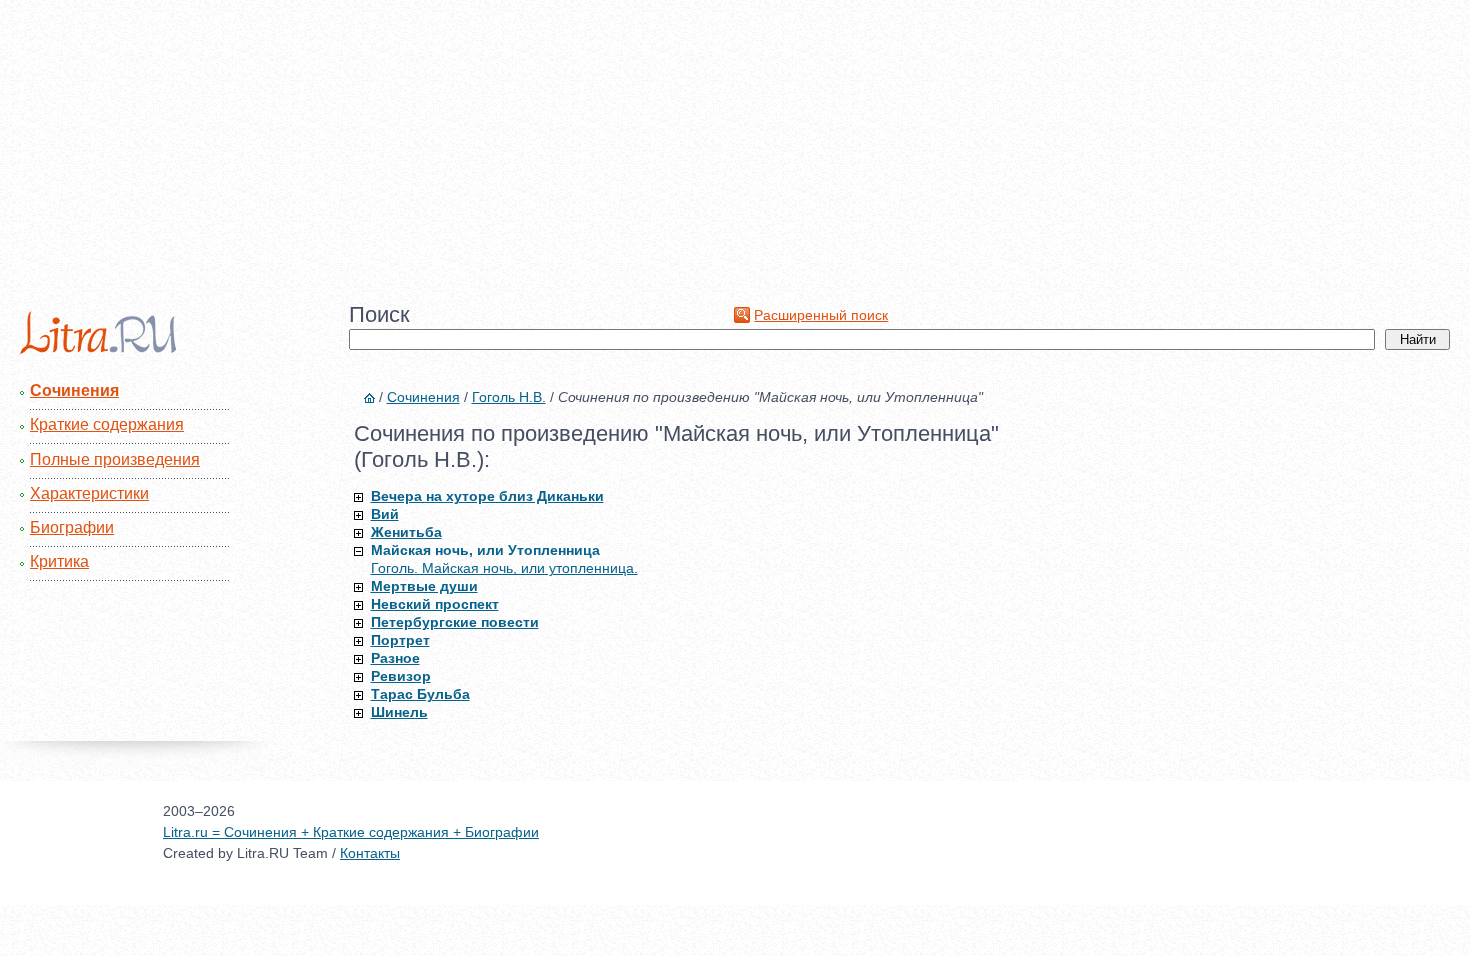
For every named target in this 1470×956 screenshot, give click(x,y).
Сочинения (74, 390)
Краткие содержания (107, 424)
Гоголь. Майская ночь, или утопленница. (504, 568)
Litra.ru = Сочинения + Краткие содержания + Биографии (351, 832)
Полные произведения (115, 459)
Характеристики (89, 493)
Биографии (72, 527)
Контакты (370, 853)
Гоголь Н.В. (509, 397)
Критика (59, 561)
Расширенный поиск (821, 315)
